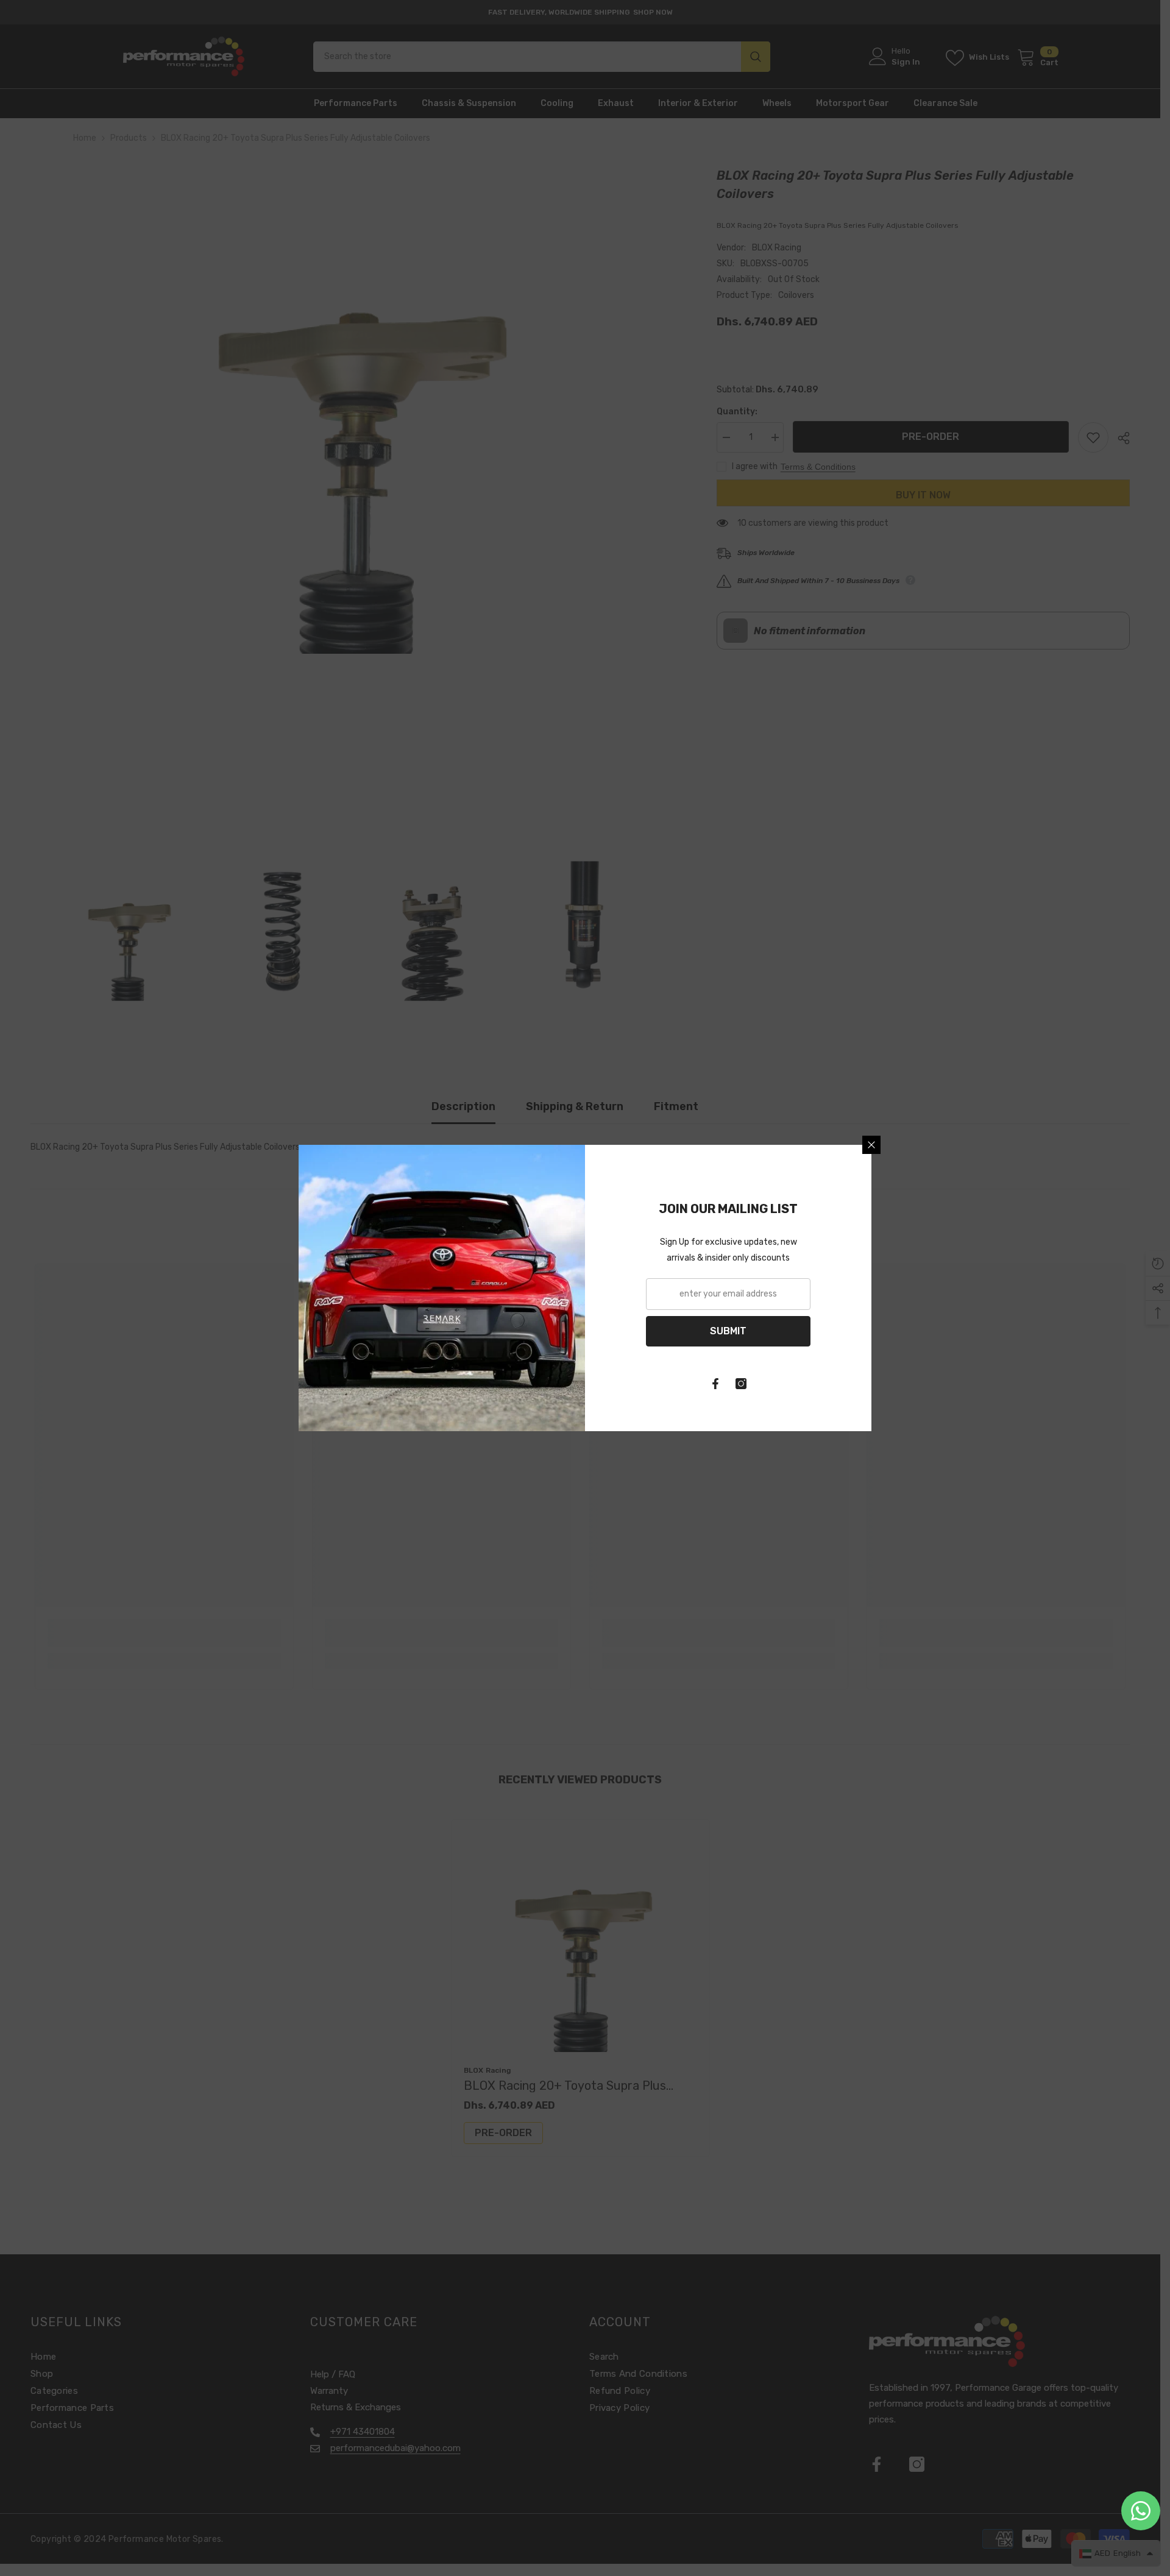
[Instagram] (741, 1384)
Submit (728, 1331)
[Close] (871, 1145)
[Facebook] (715, 1384)
